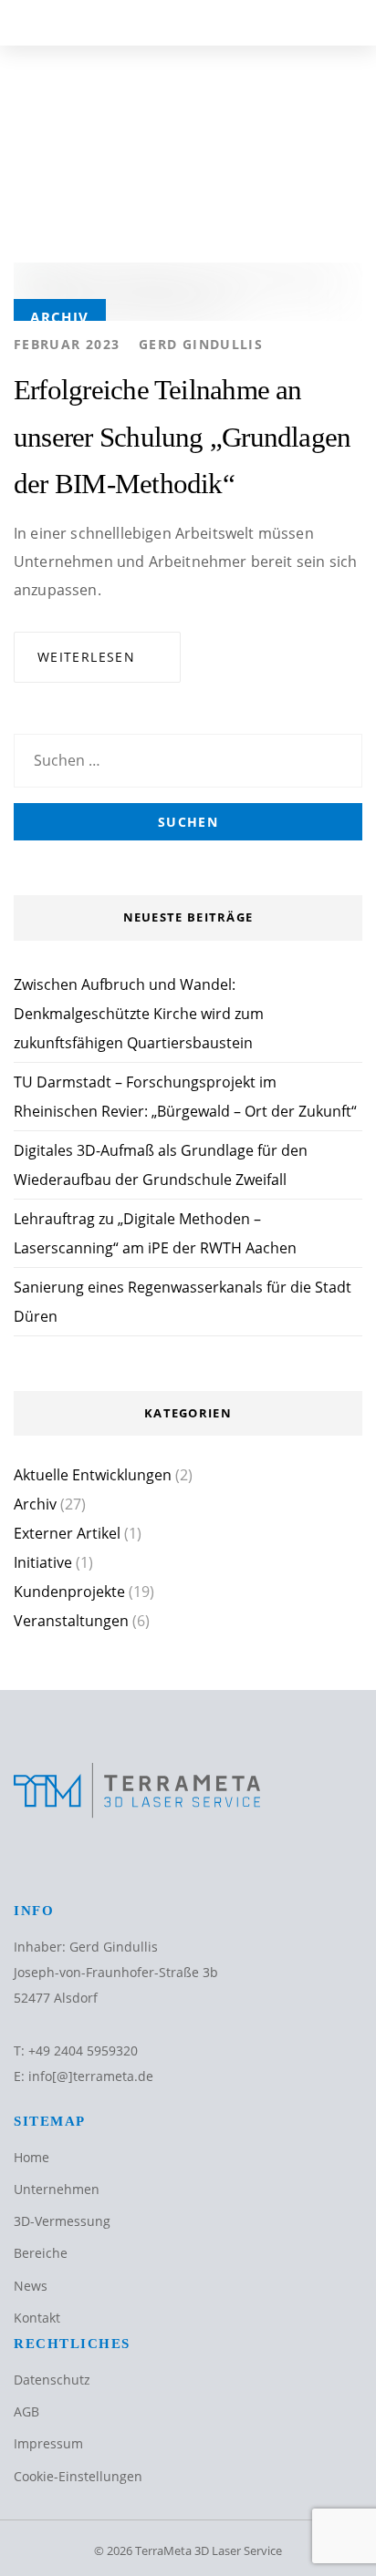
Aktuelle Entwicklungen (93, 1475)
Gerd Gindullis (201, 344)
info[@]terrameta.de (91, 2076)
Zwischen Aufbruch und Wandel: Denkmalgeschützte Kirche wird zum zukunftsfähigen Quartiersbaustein (139, 1014)
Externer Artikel (67, 1533)
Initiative (43, 1562)
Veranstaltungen (71, 1621)
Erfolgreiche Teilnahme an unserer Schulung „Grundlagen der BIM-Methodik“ (182, 437)
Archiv (60, 317)
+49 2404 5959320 (83, 2050)
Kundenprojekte (69, 1592)
